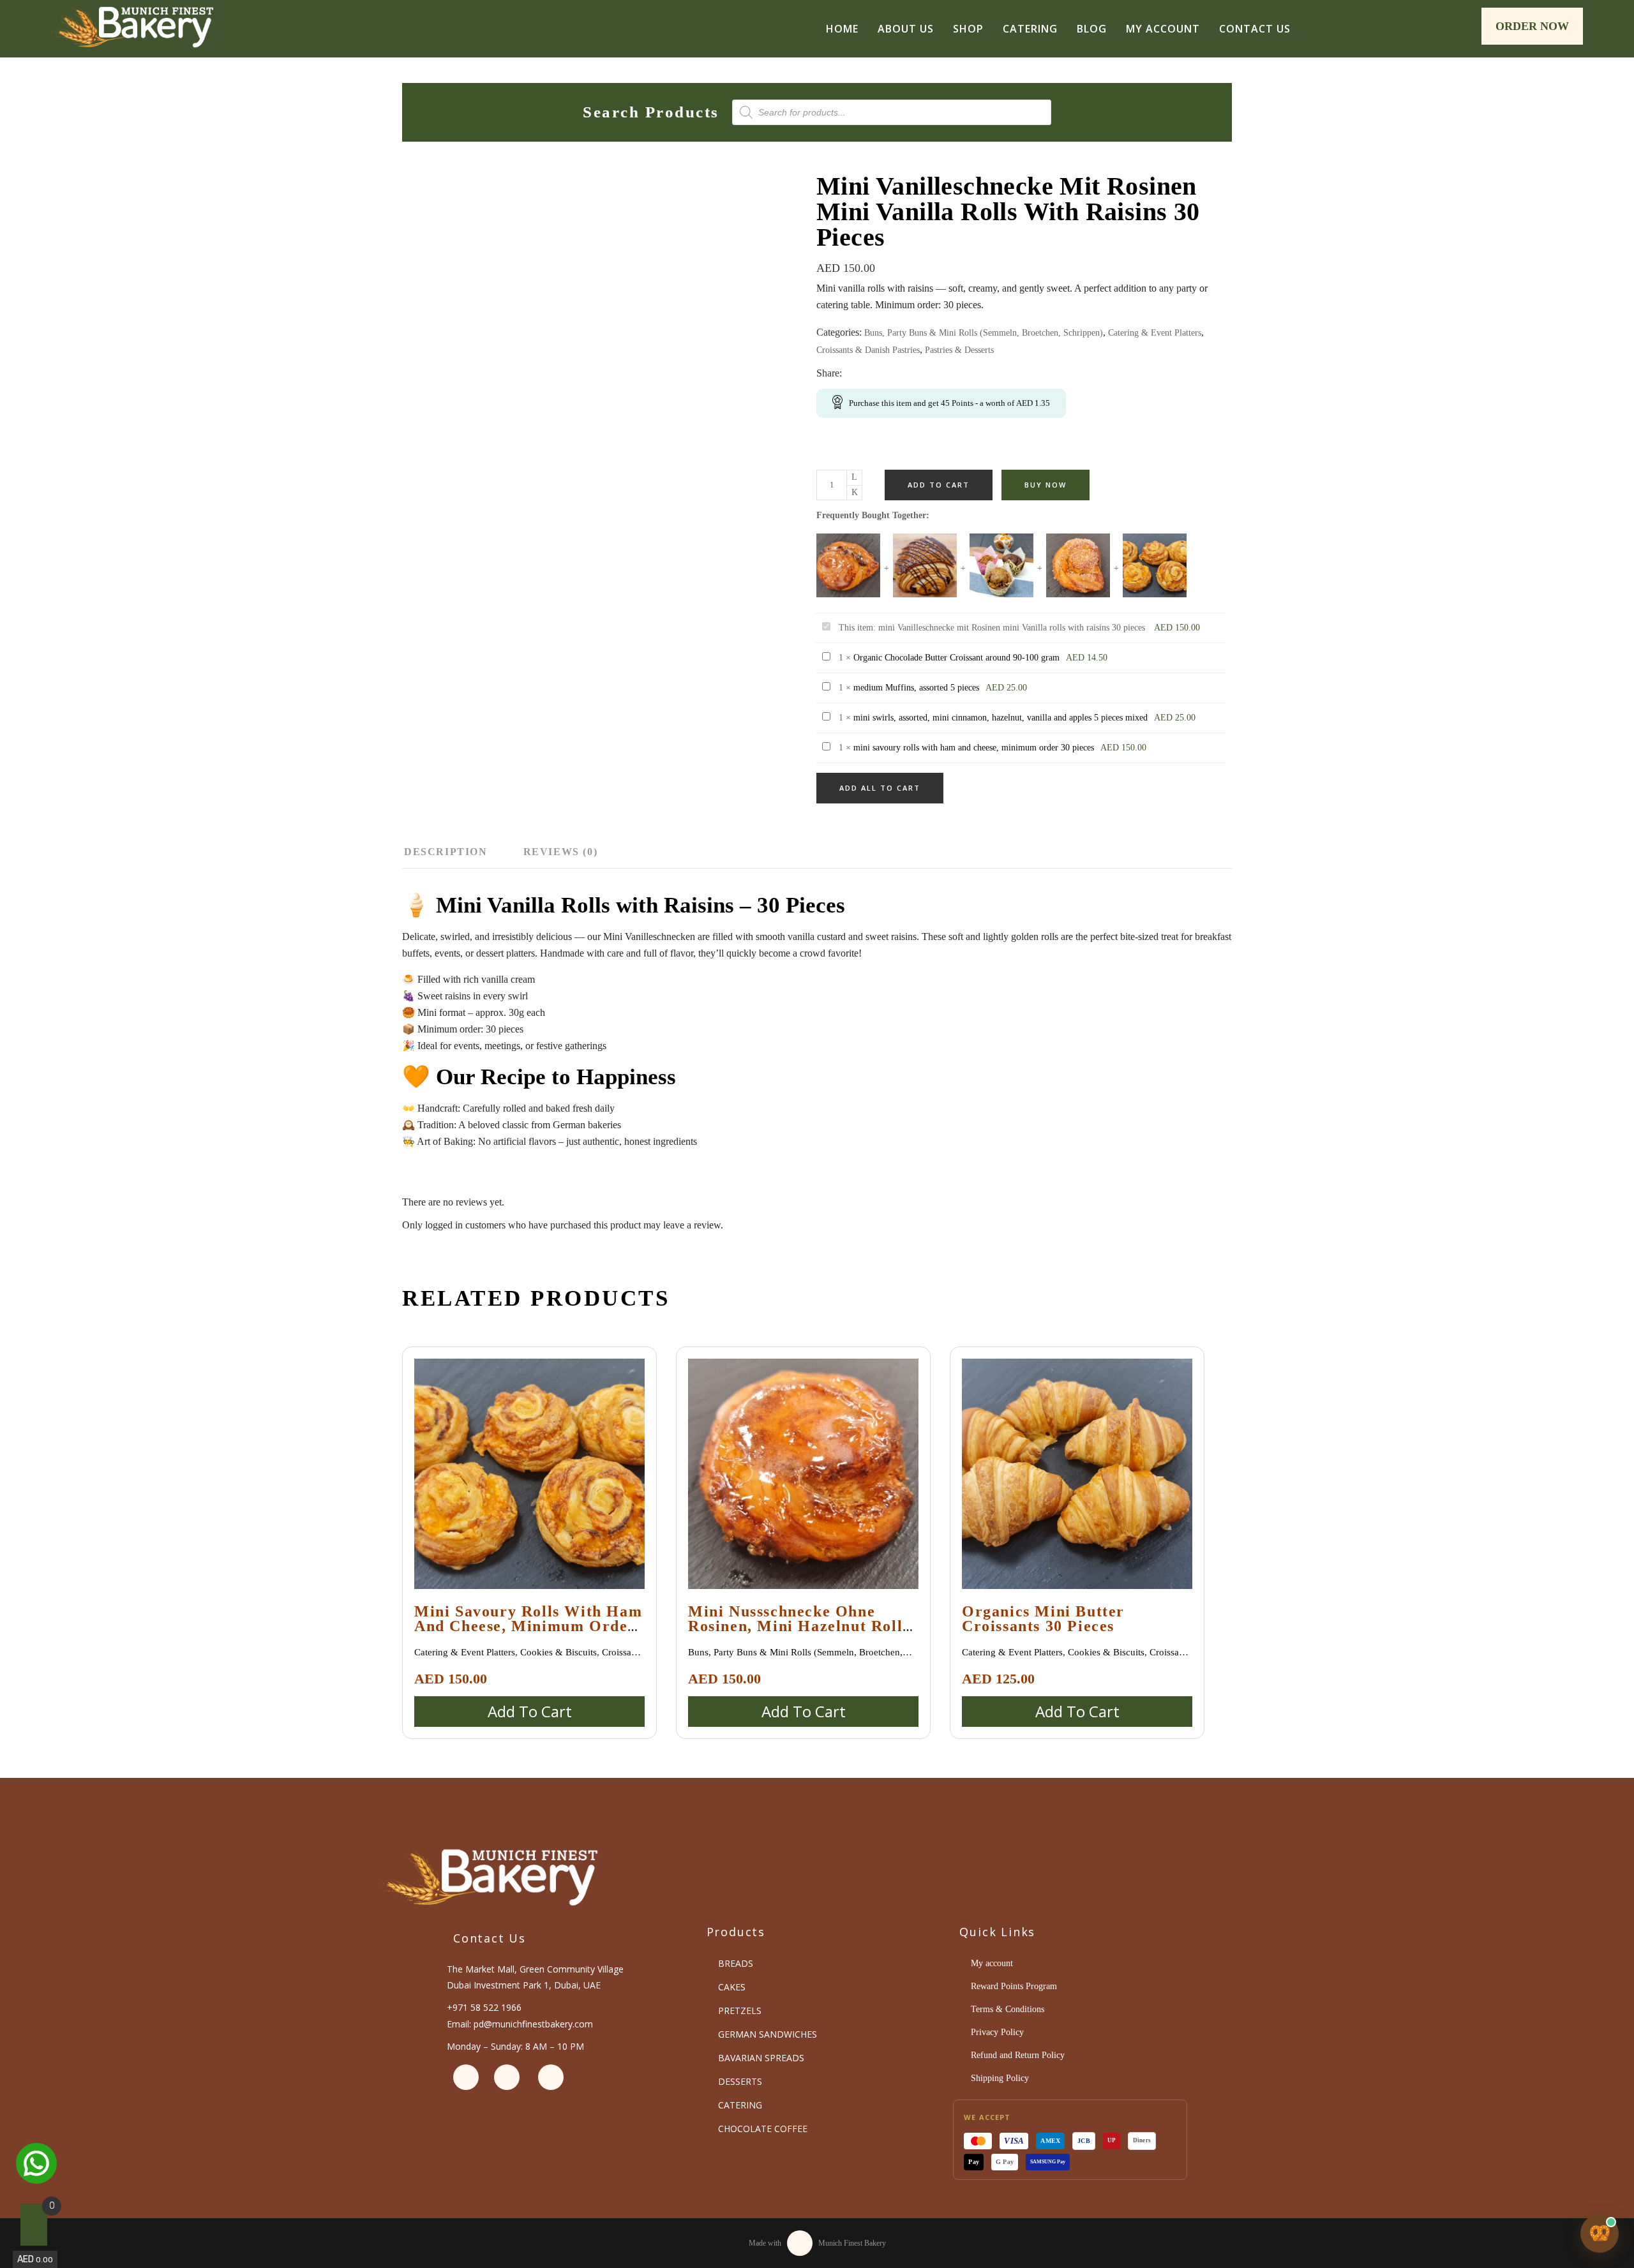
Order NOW (1532, 26)
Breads (736, 1963)
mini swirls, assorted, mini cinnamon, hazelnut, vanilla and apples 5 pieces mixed (1001, 718)
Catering (740, 2105)
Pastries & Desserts (959, 350)
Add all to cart (880, 788)
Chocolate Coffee (763, 2129)
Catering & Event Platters (1155, 333)
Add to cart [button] (530, 1711)
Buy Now (1046, 485)
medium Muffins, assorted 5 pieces (916, 688)
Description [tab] (446, 852)
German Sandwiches (768, 2034)
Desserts (740, 2081)
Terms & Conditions (1008, 2009)
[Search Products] (1465, 30)
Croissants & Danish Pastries (868, 350)
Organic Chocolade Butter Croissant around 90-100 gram (956, 658)
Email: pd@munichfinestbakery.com (520, 2024)
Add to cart (939, 485)
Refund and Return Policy (1018, 2055)
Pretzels (740, 2011)
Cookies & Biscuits (558, 1652)
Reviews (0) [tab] (561, 852)
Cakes (732, 1987)
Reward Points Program (1014, 1986)
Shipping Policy (1000, 2078)
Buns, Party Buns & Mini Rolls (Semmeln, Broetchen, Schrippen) (984, 333)
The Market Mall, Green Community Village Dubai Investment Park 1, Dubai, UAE (535, 1977)
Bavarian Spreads (761, 2058)
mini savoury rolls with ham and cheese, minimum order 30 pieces (974, 748)
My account (992, 1963)
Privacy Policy (997, 2032)
